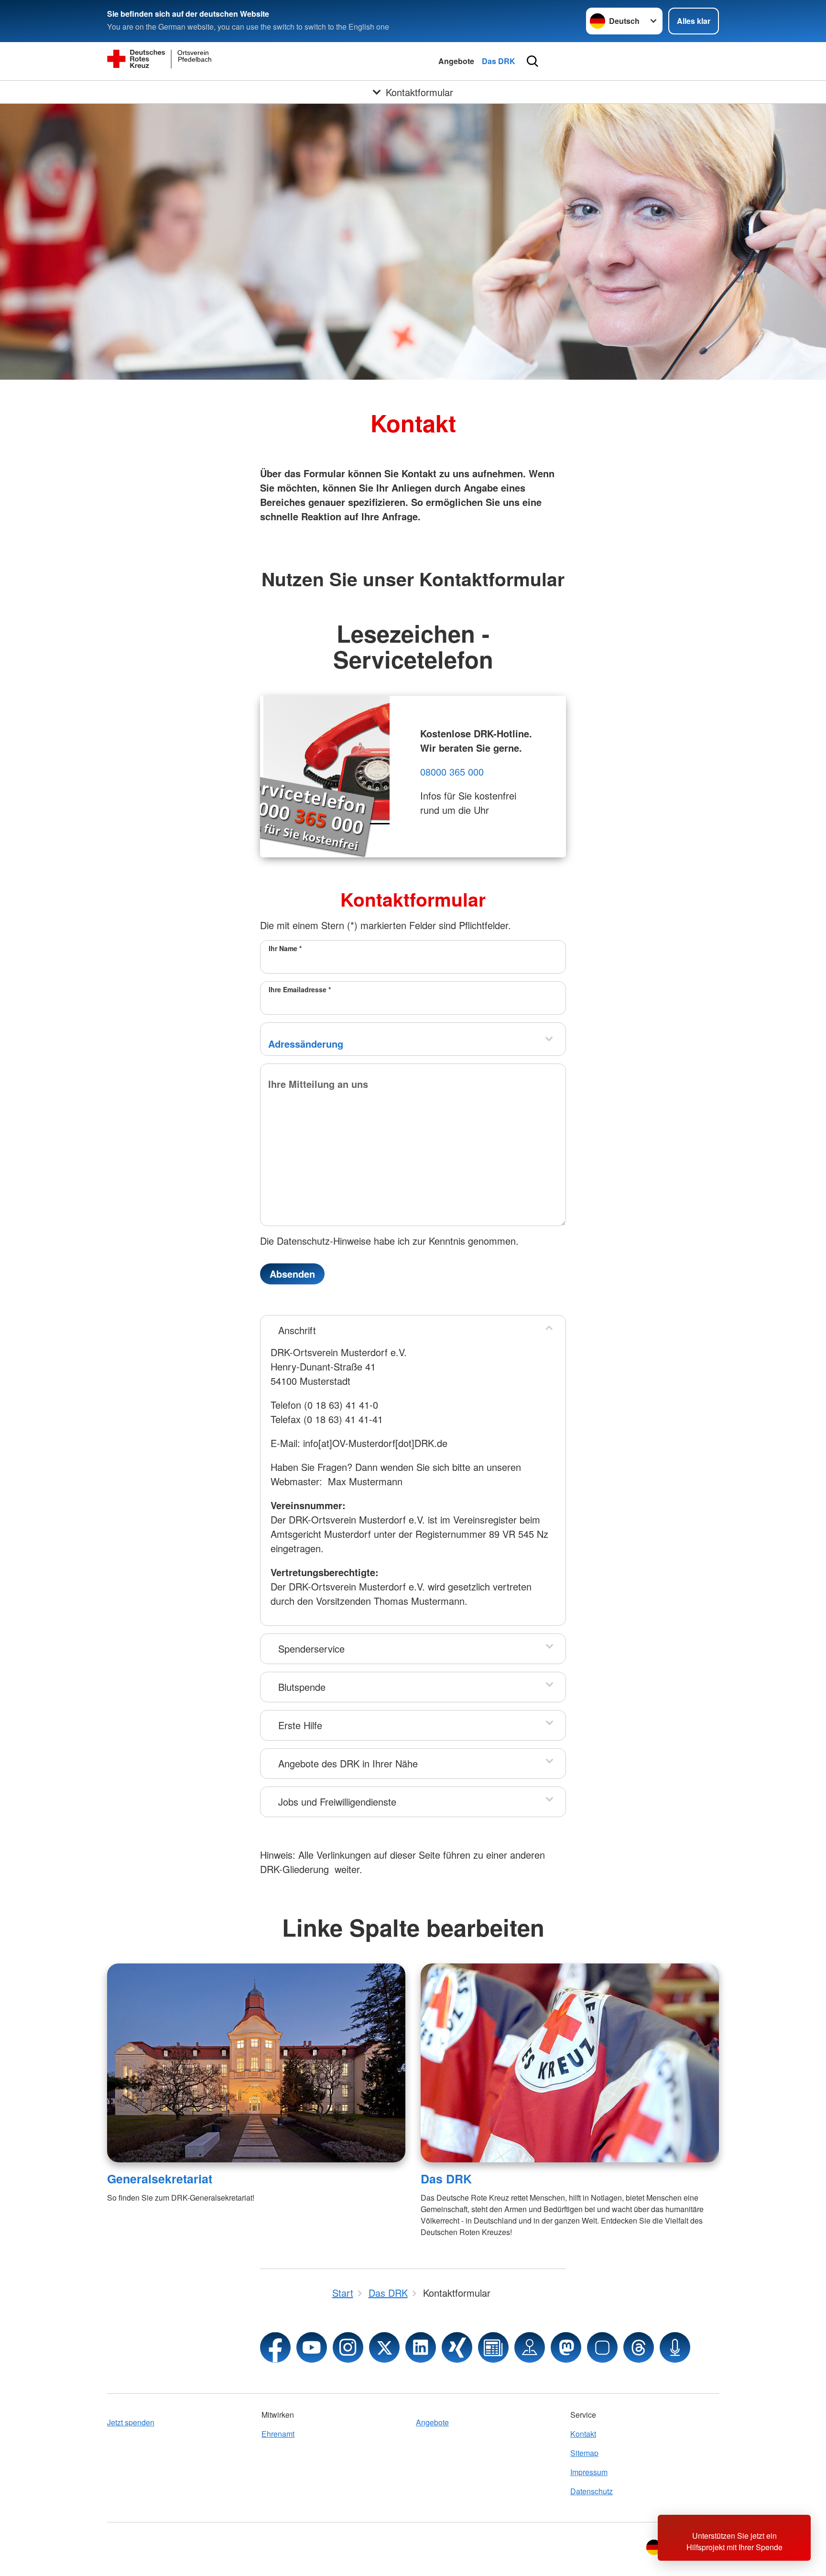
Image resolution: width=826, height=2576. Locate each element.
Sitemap (584, 2453)
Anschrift (297, 1330)
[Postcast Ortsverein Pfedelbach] (675, 2347)
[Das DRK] (570, 2063)
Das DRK (499, 61)
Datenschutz (592, 2491)
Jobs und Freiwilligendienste (337, 1802)
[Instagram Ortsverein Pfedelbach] (348, 2347)
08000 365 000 (452, 772)
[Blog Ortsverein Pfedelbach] (493, 2347)
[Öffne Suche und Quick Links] (533, 61)
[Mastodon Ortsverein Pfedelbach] (566, 2347)
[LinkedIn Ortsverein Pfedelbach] (421, 2347)
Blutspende (302, 1687)
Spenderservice (311, 1649)
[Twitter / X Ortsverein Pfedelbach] (384, 2347)
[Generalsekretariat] (256, 2063)
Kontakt (583, 2434)
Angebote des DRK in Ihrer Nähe (348, 1763)
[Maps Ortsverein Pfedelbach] (530, 2347)
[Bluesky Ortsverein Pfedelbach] (602, 2347)
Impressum (589, 2472)
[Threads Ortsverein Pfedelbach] (639, 2347)
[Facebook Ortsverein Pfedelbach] (275, 2347)
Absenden (292, 1274)
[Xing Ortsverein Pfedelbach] (457, 2347)
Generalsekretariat (160, 2179)
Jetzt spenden (131, 2422)
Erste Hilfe (300, 1725)
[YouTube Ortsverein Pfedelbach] (312, 2347)
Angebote (456, 61)
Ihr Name (285, 948)
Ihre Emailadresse (300, 989)
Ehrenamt (278, 2434)
